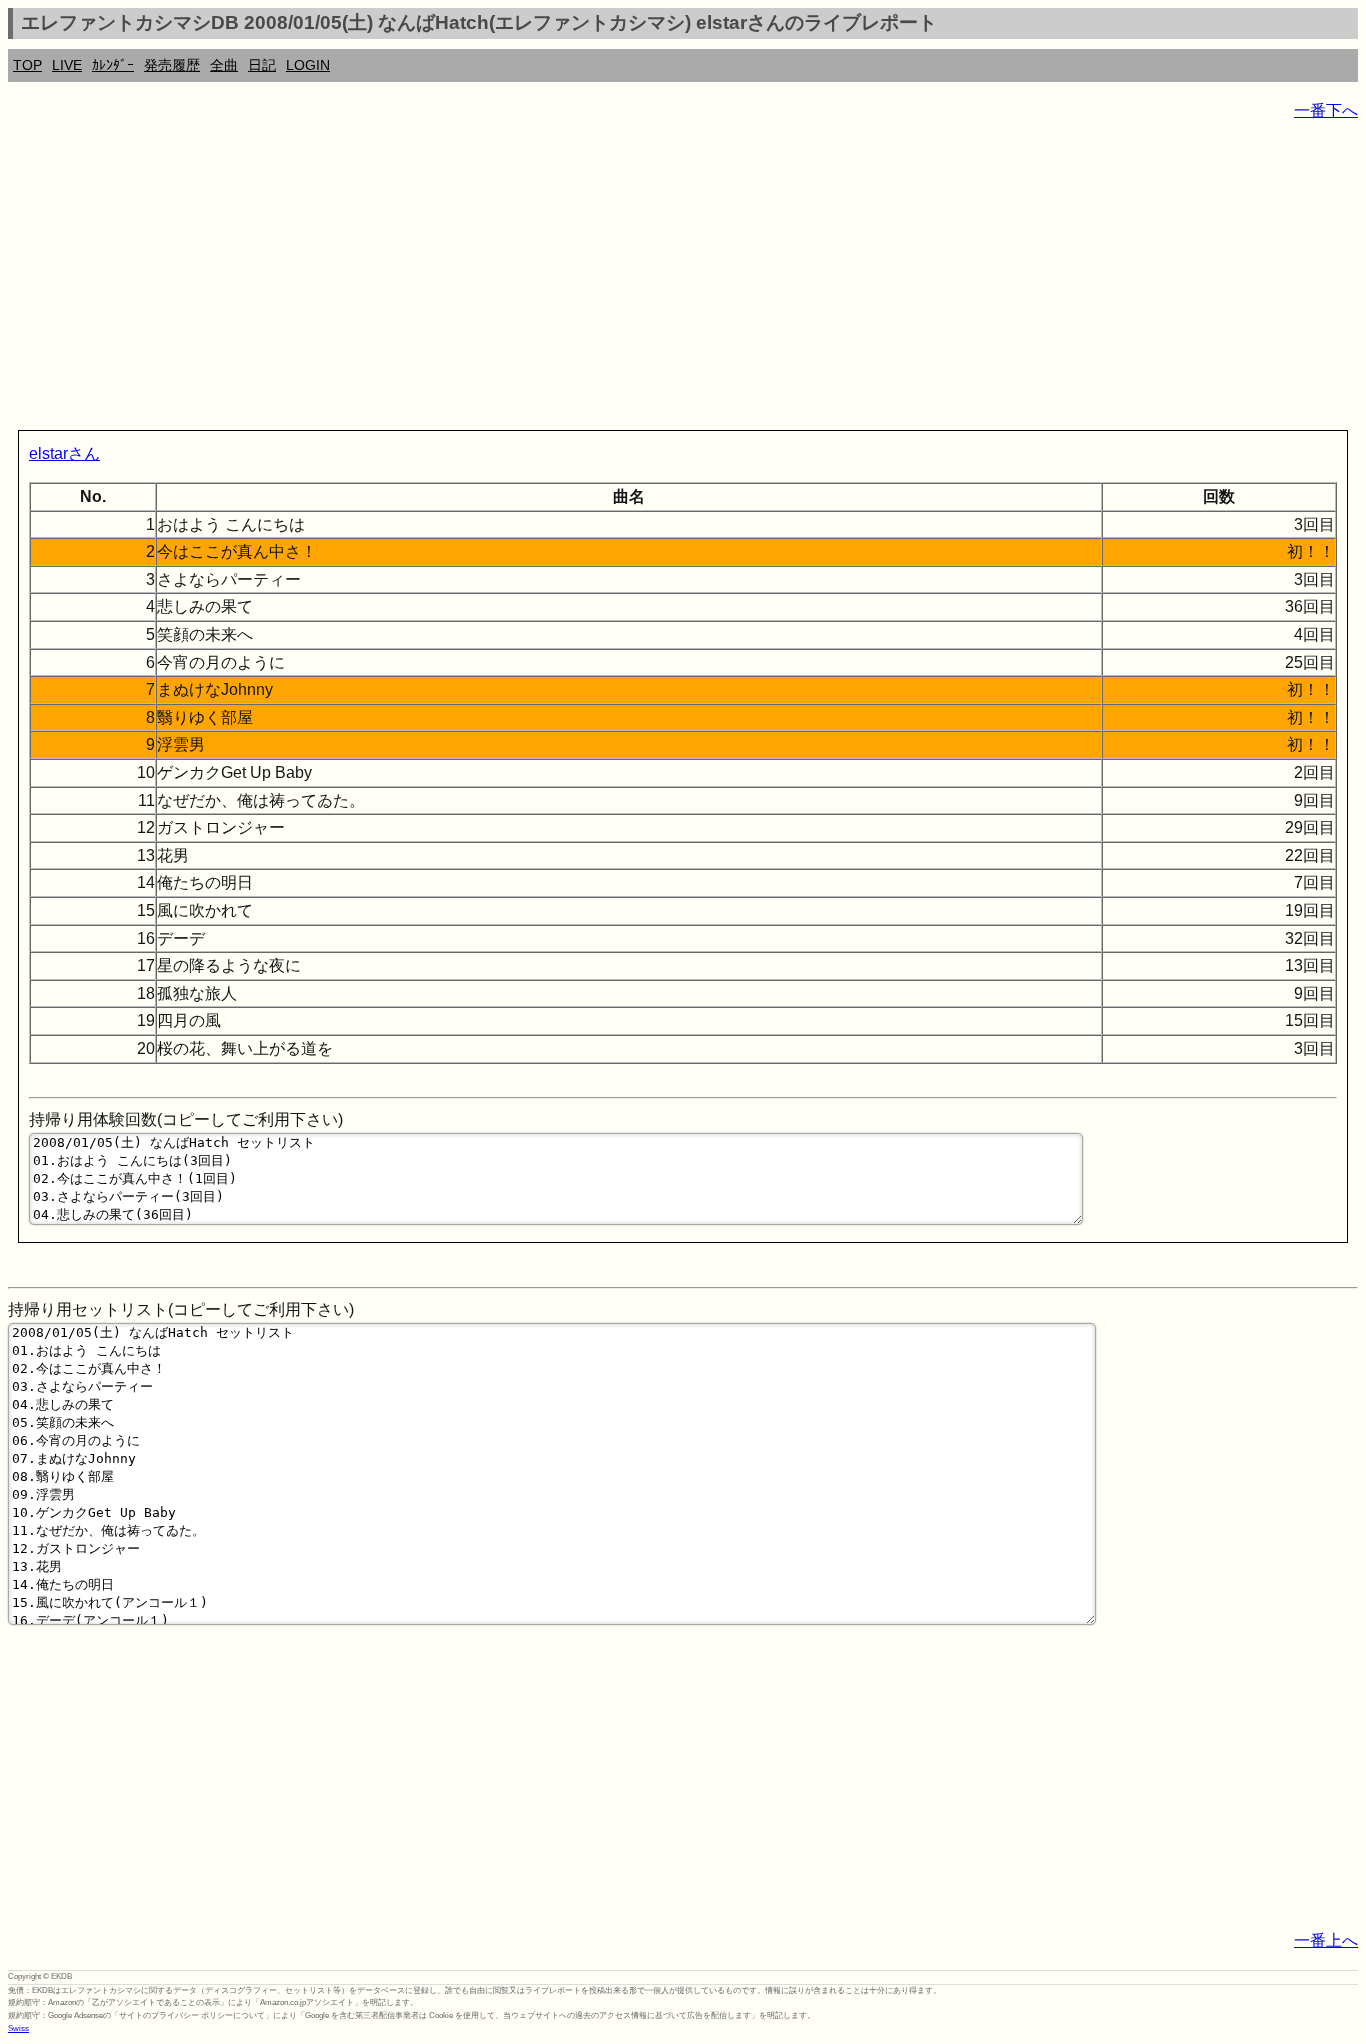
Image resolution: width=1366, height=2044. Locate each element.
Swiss (18, 2028)
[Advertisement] (608, 280)
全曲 (224, 65)
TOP (27, 65)
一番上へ (1326, 1940)
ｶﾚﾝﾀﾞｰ (113, 65)
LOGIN (308, 65)
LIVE (67, 65)
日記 (262, 65)
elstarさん (64, 453)
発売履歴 (172, 65)
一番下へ (1326, 110)
